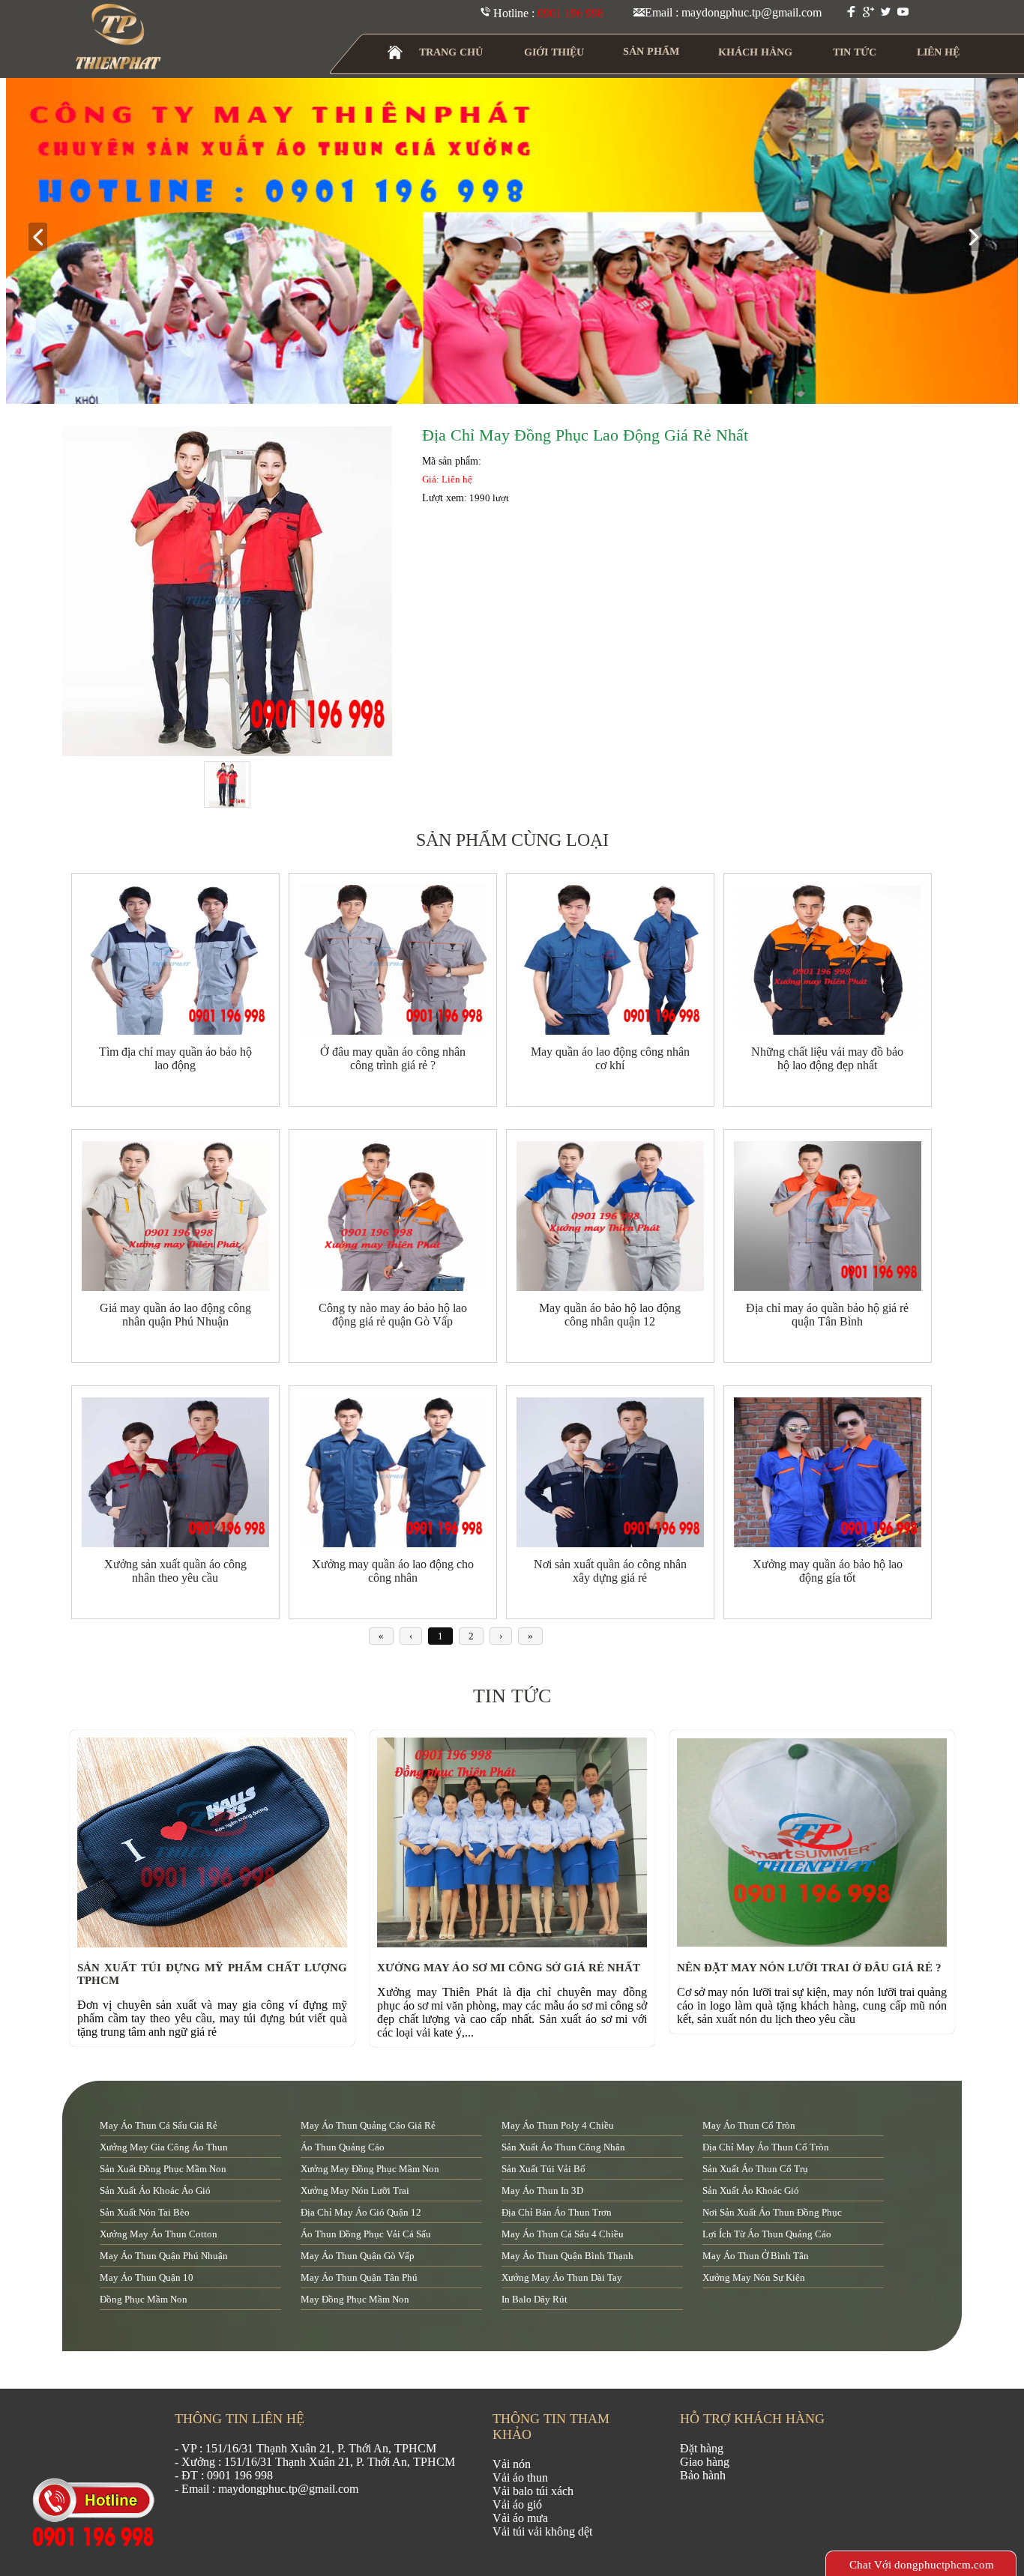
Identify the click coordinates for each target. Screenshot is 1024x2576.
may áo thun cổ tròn (749, 2125)
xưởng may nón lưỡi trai (355, 2190)
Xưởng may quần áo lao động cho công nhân (393, 1571)
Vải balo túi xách (533, 2491)
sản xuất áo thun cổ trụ (755, 2169)
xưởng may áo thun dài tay (562, 2277)
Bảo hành (703, 2475)
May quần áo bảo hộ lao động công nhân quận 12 (610, 1315)
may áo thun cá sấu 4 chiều (563, 2234)
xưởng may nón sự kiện (754, 2277)
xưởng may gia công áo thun (164, 2147)
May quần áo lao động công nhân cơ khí (610, 1058)
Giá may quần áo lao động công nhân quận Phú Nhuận (175, 1315)
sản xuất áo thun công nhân (563, 2147)
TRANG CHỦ (451, 52)
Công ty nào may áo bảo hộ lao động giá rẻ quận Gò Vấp (393, 1315)
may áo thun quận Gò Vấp (358, 2256)
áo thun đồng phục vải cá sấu (366, 2234)
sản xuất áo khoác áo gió (155, 2190)
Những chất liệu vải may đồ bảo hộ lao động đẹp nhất (827, 1058)
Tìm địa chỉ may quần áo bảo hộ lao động (175, 1058)
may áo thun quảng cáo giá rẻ (368, 2125)
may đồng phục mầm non (355, 2299)
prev (44, 238)
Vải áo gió (517, 2504)
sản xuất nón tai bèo (145, 2212)
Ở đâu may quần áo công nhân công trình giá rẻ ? (393, 1058)
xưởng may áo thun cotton (159, 2234)
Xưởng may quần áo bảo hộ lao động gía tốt (828, 1571)
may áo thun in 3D (542, 2190)
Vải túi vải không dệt (542, 2531)
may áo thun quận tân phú (359, 2277)
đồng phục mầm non (144, 2299)
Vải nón (512, 2464)
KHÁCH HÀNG (755, 52)
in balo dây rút (534, 2299)
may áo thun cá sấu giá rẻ (159, 2125)
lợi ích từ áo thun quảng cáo (767, 2234)
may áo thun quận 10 (147, 2277)
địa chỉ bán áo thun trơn (557, 2212)
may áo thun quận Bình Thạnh (567, 2256)
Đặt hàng (702, 2448)
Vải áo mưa (520, 2518)
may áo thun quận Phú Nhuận (164, 2256)
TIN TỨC (855, 52)
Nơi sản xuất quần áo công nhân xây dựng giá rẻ (610, 1571)
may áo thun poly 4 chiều (558, 2125)
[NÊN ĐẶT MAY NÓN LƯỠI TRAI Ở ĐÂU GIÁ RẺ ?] (816, 1943)
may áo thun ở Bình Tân (756, 2256)
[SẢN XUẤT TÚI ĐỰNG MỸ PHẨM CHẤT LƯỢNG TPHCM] (216, 1943)
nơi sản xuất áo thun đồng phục (772, 2212)
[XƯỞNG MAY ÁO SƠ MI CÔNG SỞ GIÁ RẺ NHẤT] (516, 1943)
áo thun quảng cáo (343, 2147)
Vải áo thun (520, 2477)
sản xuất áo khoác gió (751, 2190)
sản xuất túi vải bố (543, 2169)
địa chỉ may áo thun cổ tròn (766, 2147)
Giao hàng (705, 2462)
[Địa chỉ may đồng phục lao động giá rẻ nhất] (227, 592)
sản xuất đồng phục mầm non (163, 2169)
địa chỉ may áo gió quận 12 (361, 2212)
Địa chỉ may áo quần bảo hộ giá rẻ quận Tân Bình (827, 1315)
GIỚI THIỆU (554, 52)
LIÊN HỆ (938, 52)
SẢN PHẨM (651, 51)
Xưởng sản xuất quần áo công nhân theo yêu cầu (175, 1571)
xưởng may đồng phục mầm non (370, 2169)
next (980, 238)
